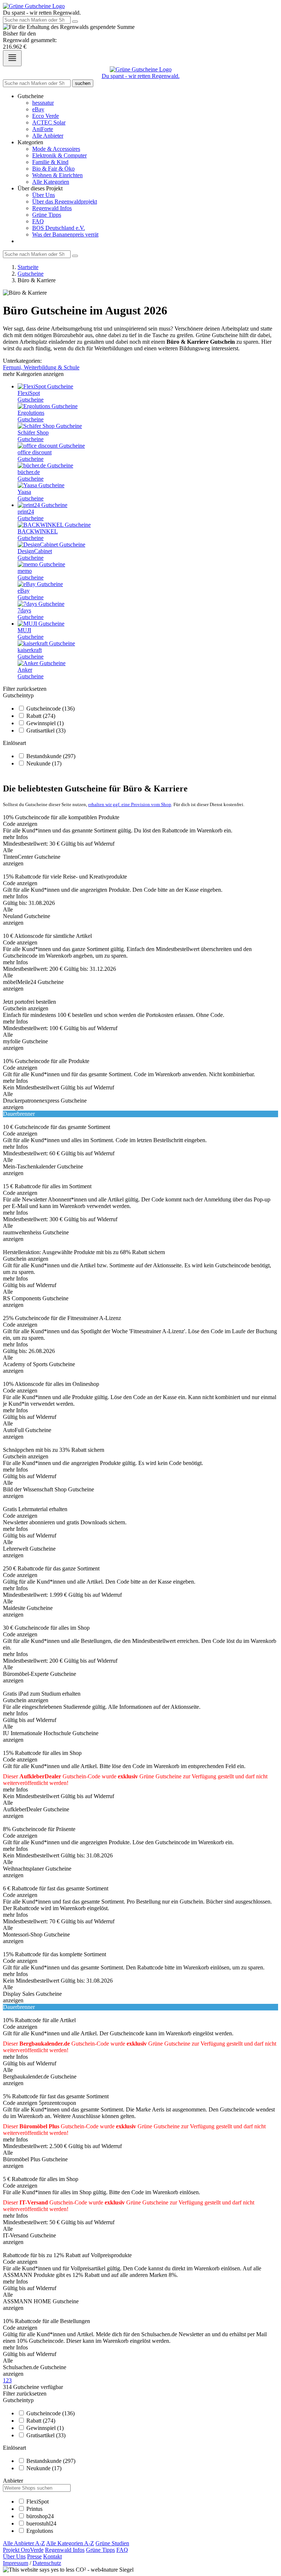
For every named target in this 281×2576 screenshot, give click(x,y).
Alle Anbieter (48, 136)
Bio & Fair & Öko (53, 169)
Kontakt (53, 2556)
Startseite (28, 267)
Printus (34, 2509)
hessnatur (43, 103)
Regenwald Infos (52, 208)
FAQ (38, 221)
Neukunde (44, 763)
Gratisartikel (46, 730)
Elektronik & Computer (59, 155)
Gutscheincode (50, 709)
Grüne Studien (112, 2543)
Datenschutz (47, 2563)
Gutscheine (31, 274)
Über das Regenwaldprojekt (65, 202)
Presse (34, 2556)
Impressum (16, 2563)
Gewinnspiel (45, 723)
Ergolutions (40, 2531)
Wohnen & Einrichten (57, 175)
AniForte (43, 129)
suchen (83, 83)
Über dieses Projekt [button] (40, 188)
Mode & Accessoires (56, 149)
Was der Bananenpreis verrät (65, 234)
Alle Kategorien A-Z (70, 2543)
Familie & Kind (50, 162)
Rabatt (41, 716)
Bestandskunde (51, 756)
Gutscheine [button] (31, 96)
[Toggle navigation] (12, 58)
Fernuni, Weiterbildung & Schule (41, 367)
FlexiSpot (38, 2502)
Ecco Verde (46, 116)
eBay (38, 109)
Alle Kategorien (51, 182)
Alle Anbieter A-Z (24, 2543)
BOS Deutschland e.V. (59, 228)
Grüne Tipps (47, 215)
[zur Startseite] (34, 6)
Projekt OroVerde (23, 2550)
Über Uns (44, 195)
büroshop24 (40, 2516)
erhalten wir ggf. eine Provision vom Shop (130, 804)
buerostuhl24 (41, 2523)
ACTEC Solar (49, 122)
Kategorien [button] (30, 142)
